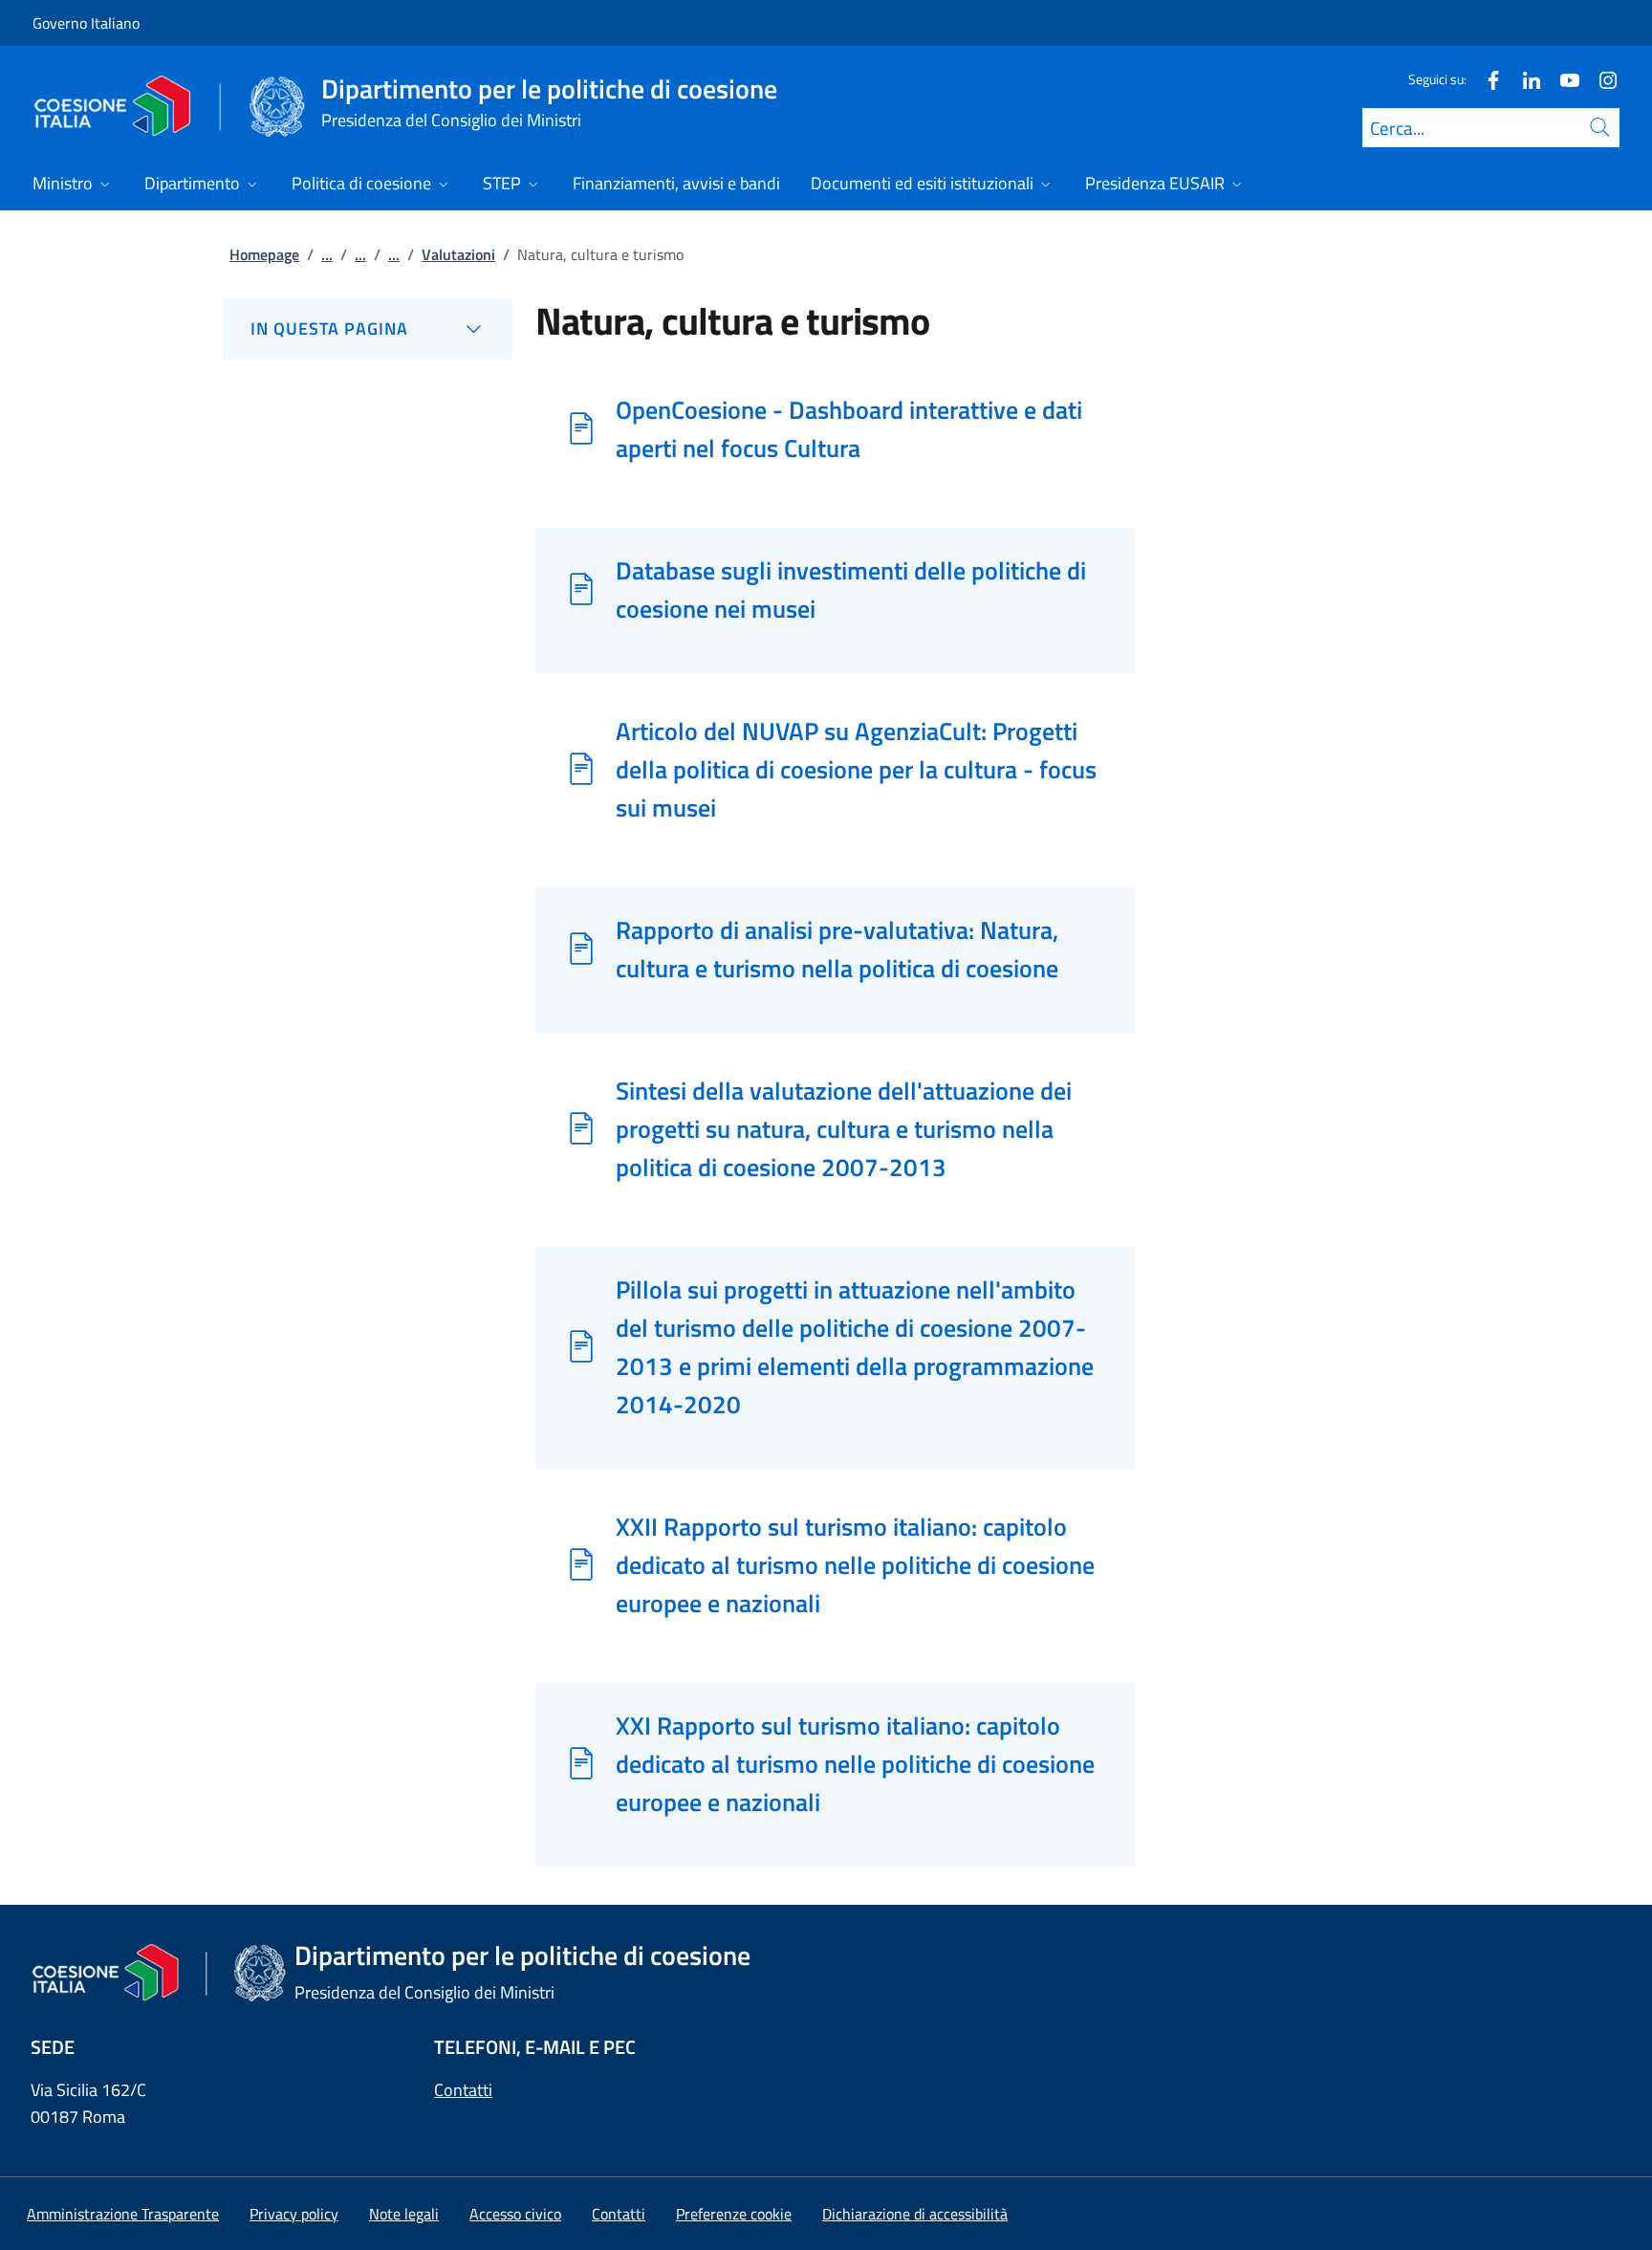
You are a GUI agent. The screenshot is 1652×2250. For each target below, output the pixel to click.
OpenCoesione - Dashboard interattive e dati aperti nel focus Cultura (849, 428)
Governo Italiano (86, 23)
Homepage (264, 254)
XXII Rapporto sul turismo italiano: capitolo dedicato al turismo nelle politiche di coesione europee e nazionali (855, 1564)
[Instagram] (1600, 79)
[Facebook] (1486, 79)
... (327, 254)
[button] (734, 2214)
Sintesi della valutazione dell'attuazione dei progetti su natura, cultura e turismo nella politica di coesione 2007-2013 (844, 1128)
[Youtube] (1562, 79)
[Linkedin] (1524, 79)
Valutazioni (458, 254)
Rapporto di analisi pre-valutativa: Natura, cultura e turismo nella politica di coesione (837, 949)
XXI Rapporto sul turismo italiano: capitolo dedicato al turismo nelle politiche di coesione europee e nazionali (855, 1763)
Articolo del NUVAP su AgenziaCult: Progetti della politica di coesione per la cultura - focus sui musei (856, 769)
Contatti (463, 2090)
